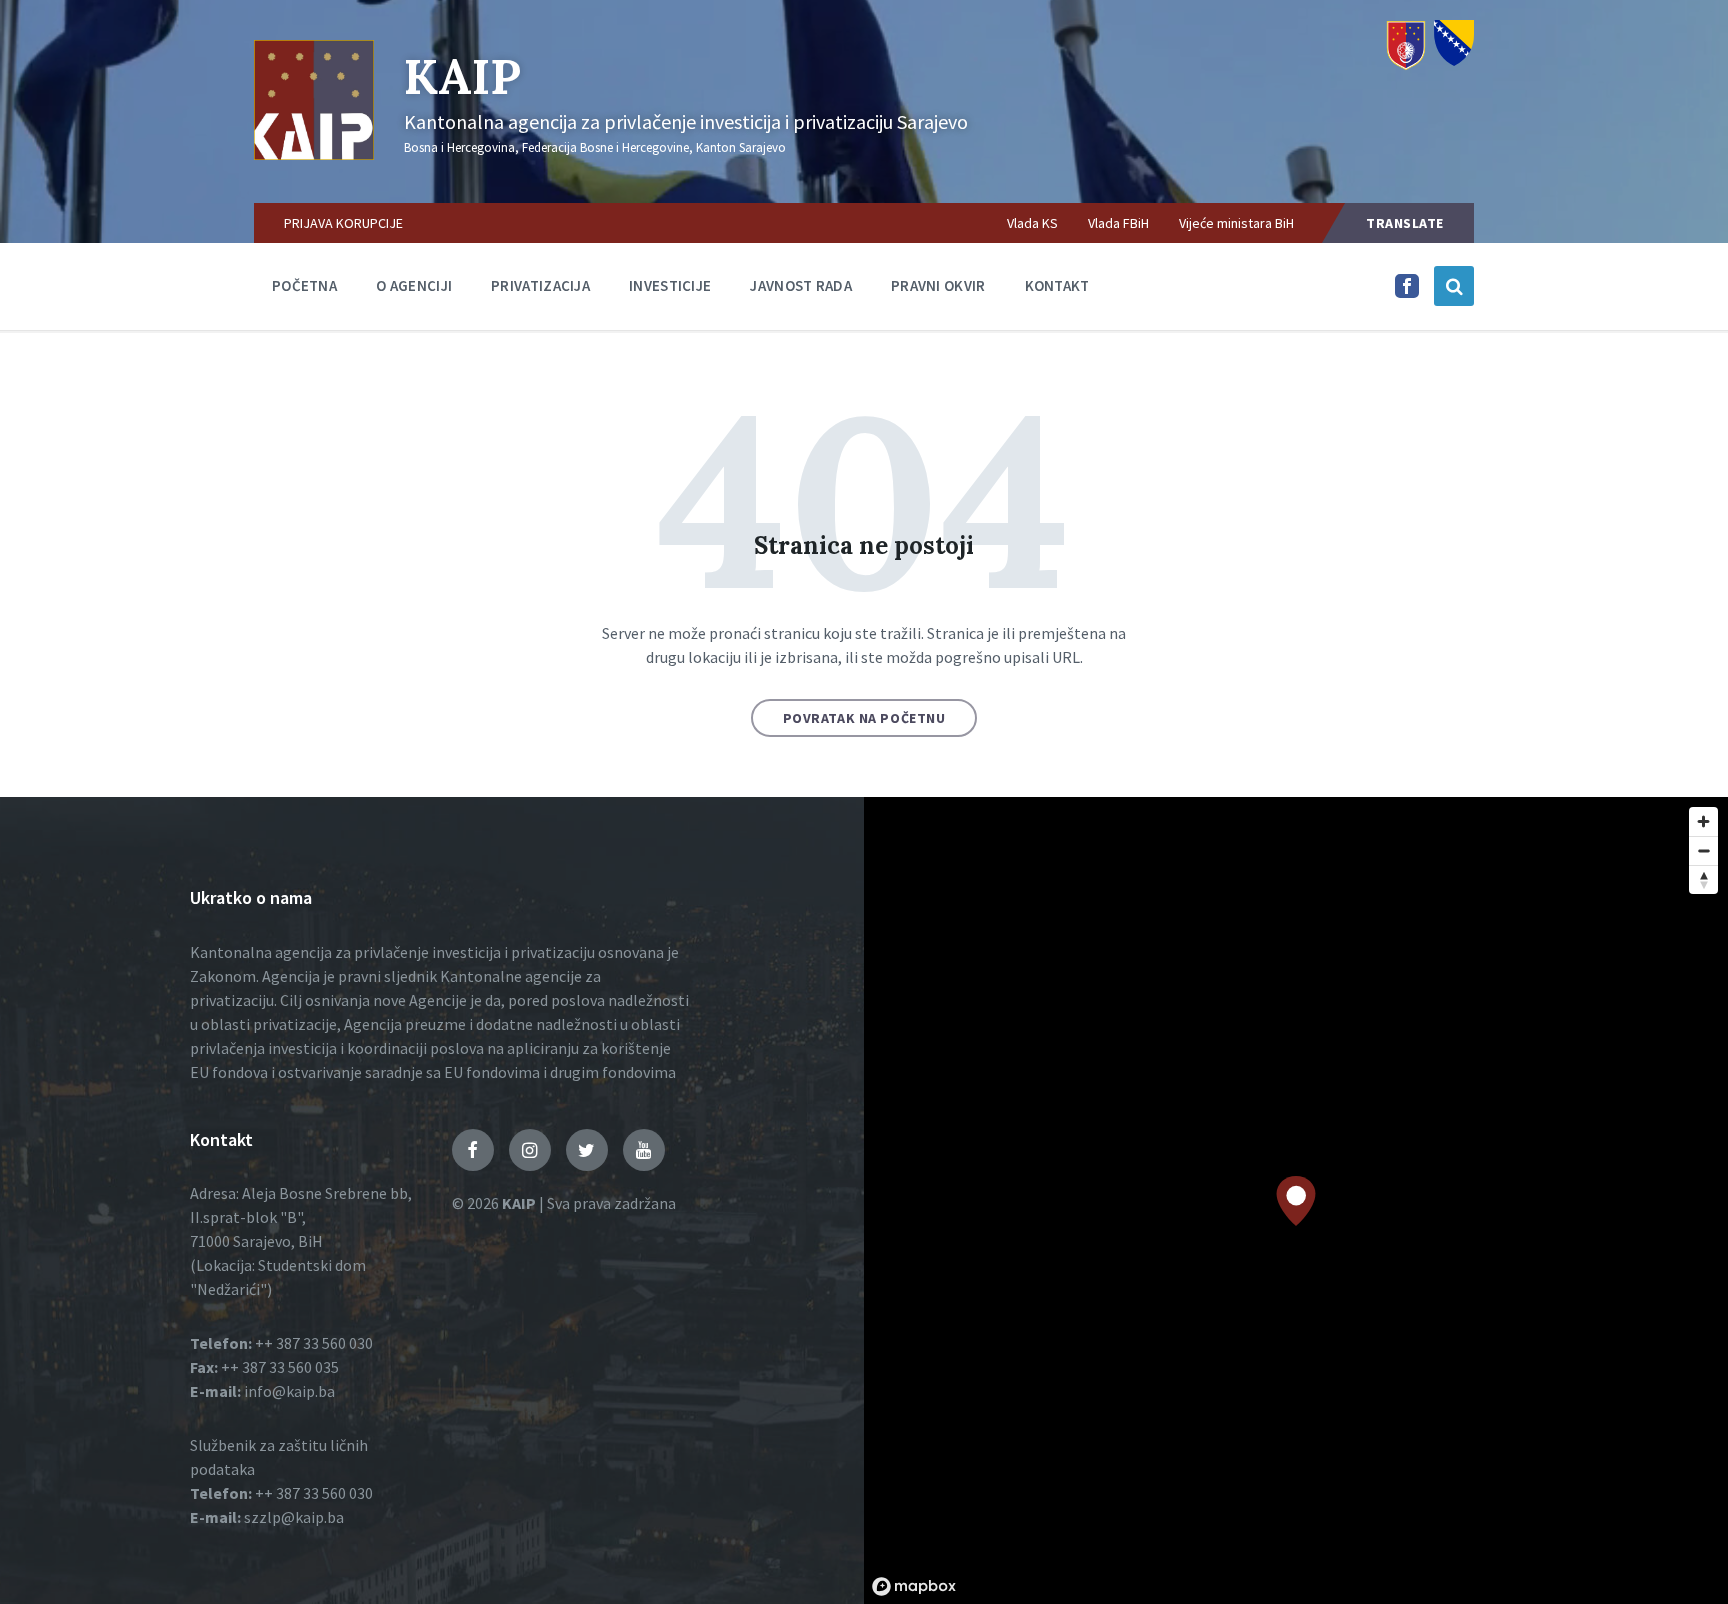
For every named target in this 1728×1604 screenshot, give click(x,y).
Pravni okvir (938, 285)
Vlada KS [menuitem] (1032, 223)
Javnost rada (801, 285)
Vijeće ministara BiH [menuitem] (1236, 223)
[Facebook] (1407, 292)
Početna (304, 285)
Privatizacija (540, 285)
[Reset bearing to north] (1703, 879)
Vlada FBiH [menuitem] (1118, 223)
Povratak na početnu (864, 718)
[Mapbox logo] (914, 1586)
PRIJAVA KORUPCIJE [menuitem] (343, 223)
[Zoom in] (1703, 821)
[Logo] (314, 154)
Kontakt (1057, 285)
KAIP (462, 76)
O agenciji (414, 285)
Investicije (670, 285)
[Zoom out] (1703, 850)
